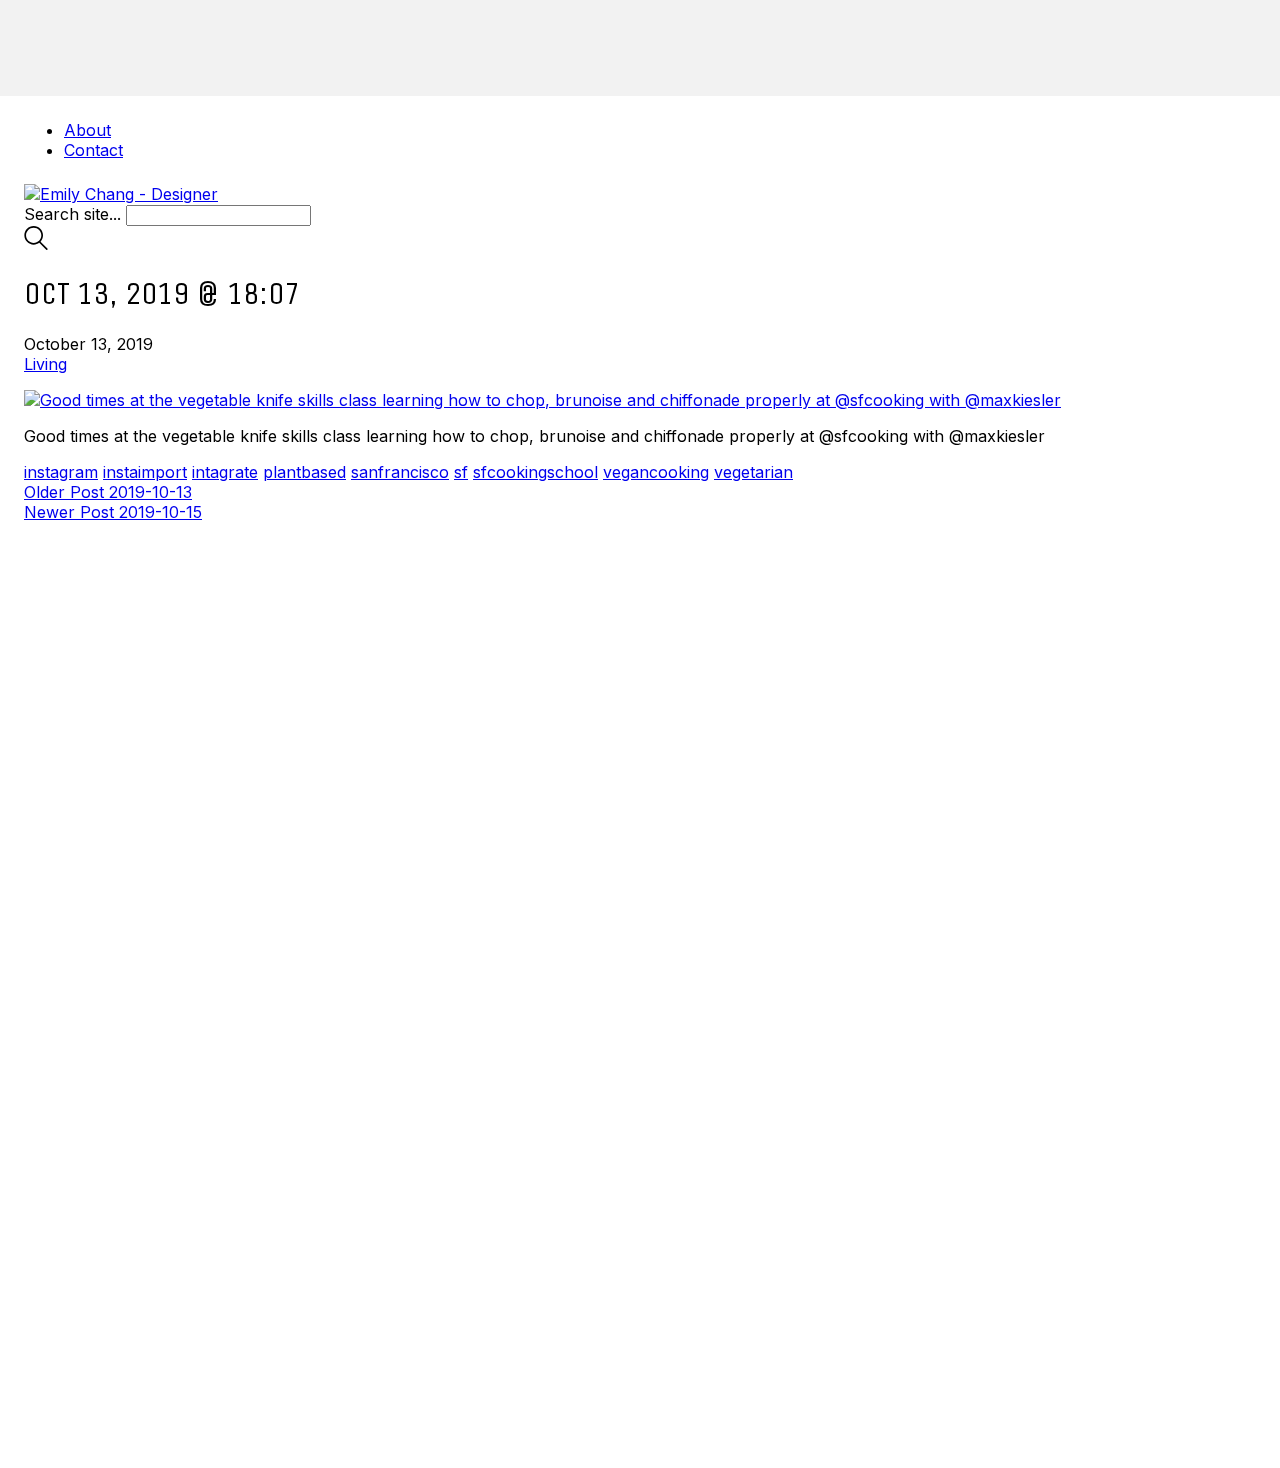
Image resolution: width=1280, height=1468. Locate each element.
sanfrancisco (400, 472)
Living (45, 364)
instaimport (145, 472)
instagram (61, 472)
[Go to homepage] (121, 194)
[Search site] (36, 244)
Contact (93, 150)
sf (461, 472)
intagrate (225, 472)
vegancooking (656, 472)
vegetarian (753, 472)
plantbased (304, 472)
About (87, 130)
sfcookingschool (535, 472)
